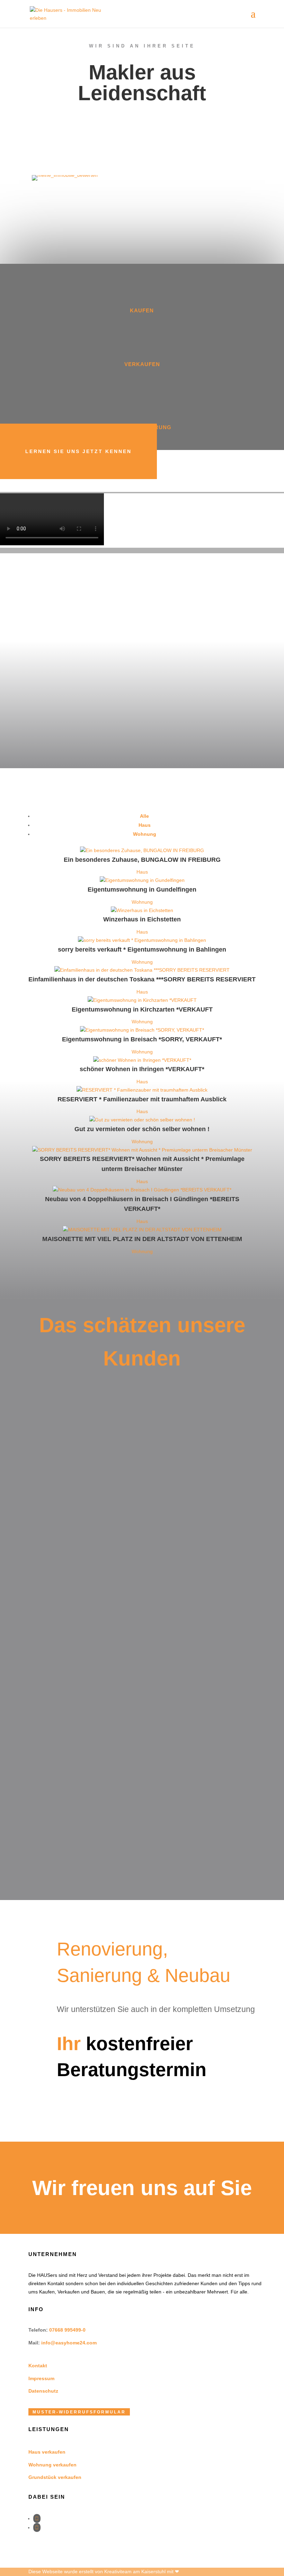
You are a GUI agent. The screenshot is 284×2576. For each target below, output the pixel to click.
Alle (144, 816)
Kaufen (142, 310)
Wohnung (145, 834)
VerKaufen (142, 364)
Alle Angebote (89, 1281)
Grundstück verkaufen (55, 2477)
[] (142, 356)
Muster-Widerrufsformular (79, 2412)
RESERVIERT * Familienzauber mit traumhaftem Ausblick (142, 1099)
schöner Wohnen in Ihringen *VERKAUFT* (142, 1069)
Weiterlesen (74, 1519)
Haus (145, 825)
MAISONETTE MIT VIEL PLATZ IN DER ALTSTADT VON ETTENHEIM (142, 1239)
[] (142, 302)
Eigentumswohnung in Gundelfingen (142, 890)
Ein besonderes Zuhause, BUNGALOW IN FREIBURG (142, 860)
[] (142, 419)
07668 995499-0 (67, 2330)
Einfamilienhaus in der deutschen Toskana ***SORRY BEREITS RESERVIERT (142, 979)
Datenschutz (43, 2391)
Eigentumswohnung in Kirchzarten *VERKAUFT (142, 1009)
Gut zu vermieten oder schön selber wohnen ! (142, 1129)
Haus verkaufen (47, 2452)
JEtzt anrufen (117, 2101)
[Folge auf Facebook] (37, 2518)
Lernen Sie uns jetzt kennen (78, 451)
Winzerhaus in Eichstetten (142, 919)
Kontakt (38, 2366)
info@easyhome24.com (69, 2343)
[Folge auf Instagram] (37, 2527)
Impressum (41, 2378)
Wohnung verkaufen (52, 2465)
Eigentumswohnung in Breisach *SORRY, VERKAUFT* (142, 1039)
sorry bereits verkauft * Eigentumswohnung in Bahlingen (142, 949)
